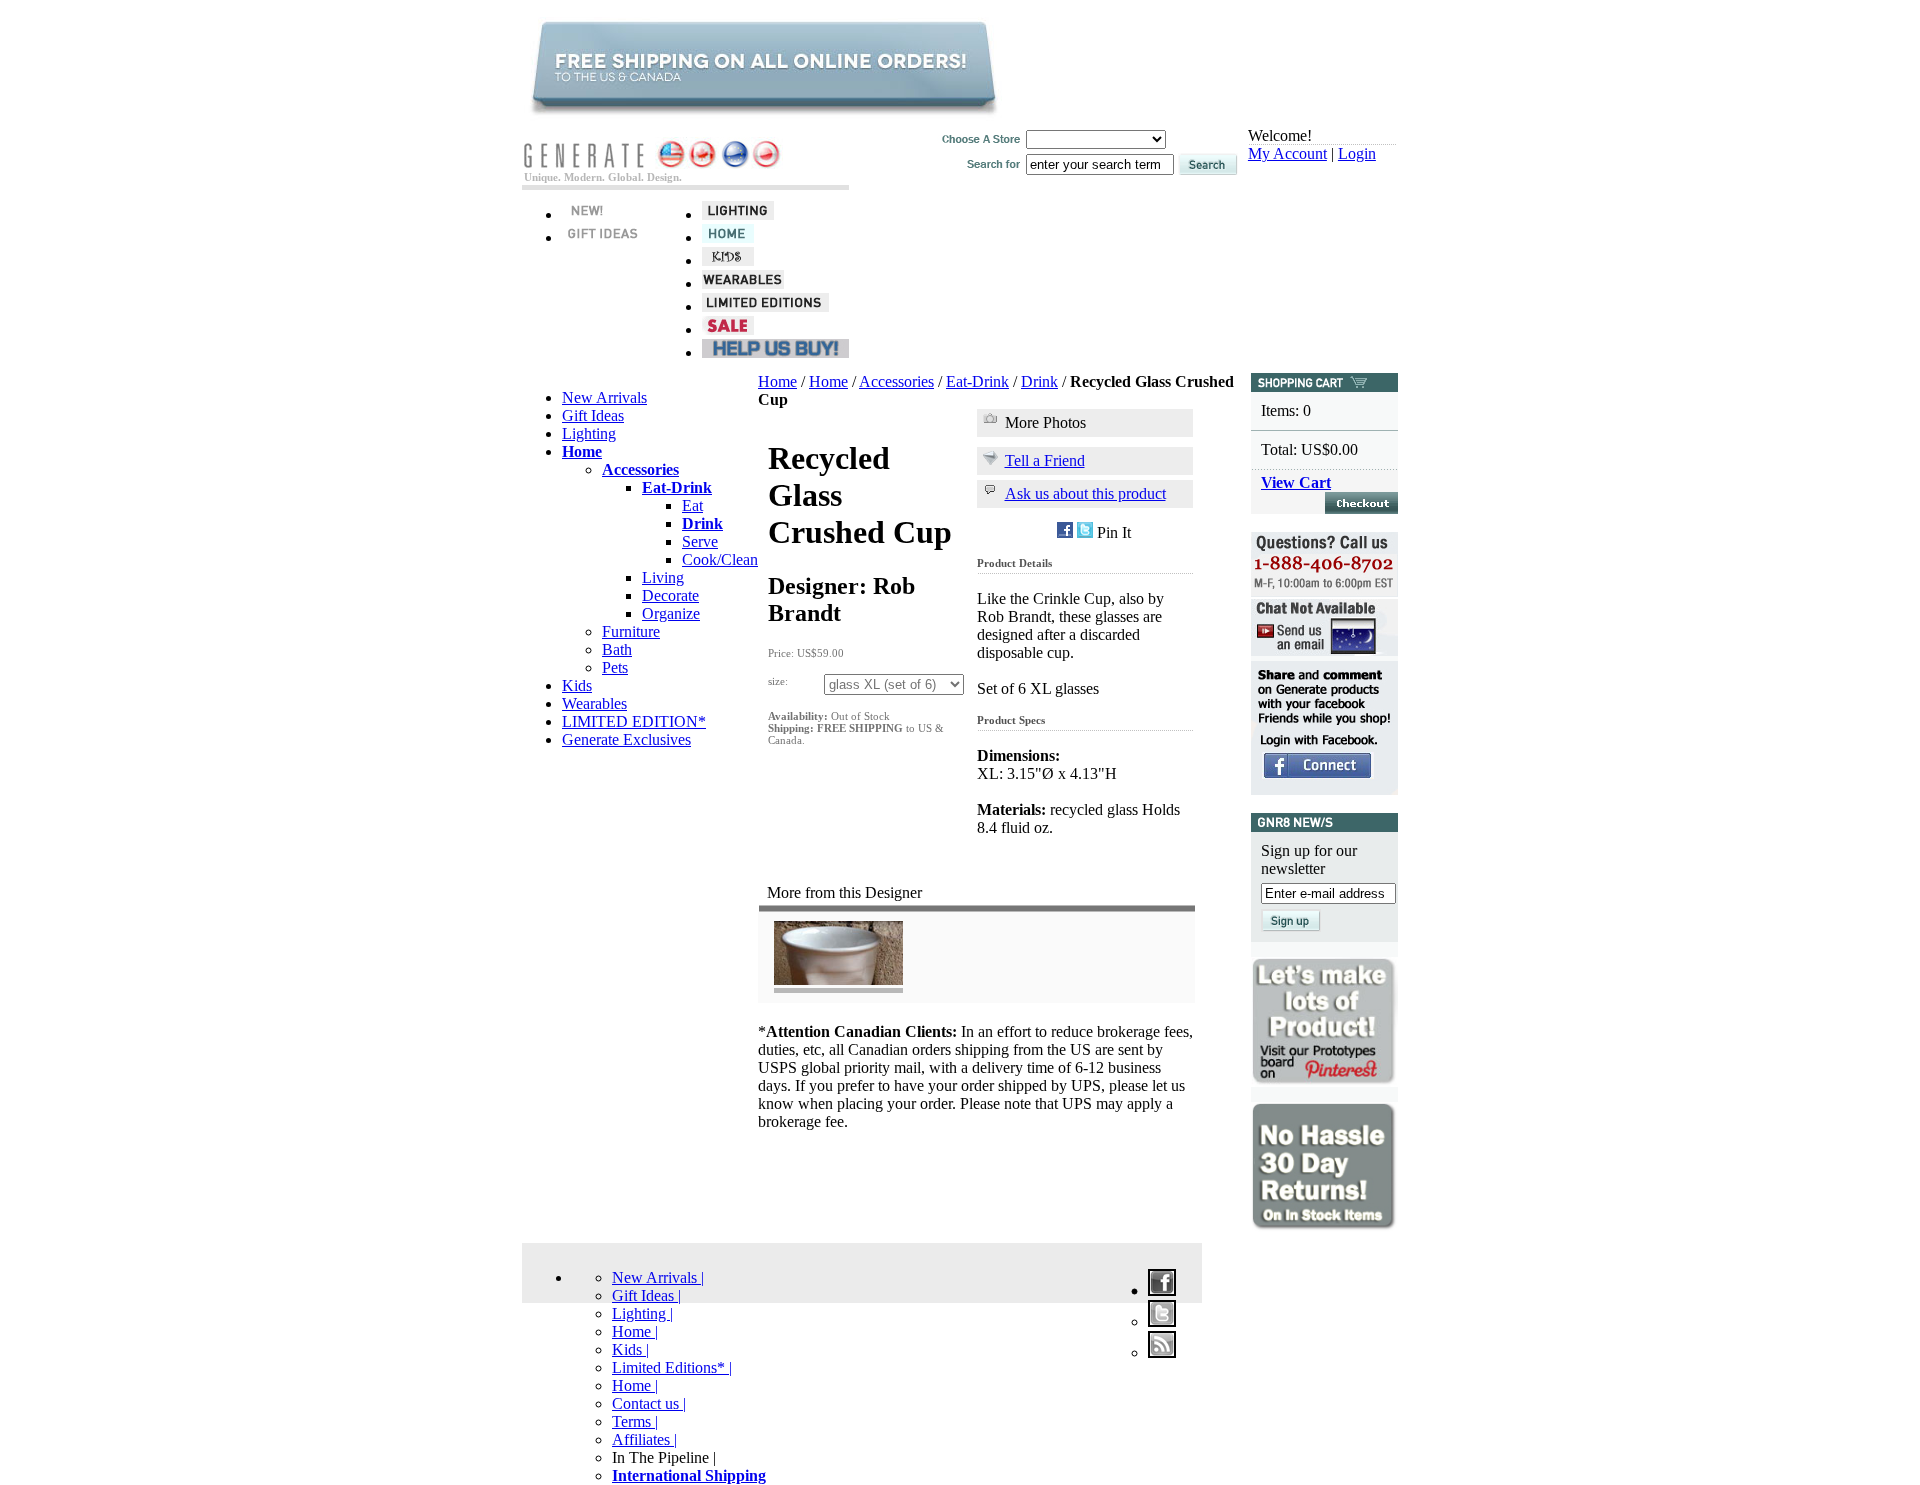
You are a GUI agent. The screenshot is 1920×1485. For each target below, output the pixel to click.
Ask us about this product (1085, 493)
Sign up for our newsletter (1309, 859)
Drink (1039, 381)
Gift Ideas (593, 415)
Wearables (594, 703)
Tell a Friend (1045, 460)
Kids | (630, 1349)
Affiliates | (644, 1439)
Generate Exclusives (626, 739)
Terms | (635, 1421)
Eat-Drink (977, 381)
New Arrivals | (658, 1277)
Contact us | (649, 1403)
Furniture (631, 631)
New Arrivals (604, 397)
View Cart (1296, 482)
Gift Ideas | (646, 1295)
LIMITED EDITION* (634, 721)
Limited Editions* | (672, 1367)
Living (663, 577)
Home (777, 381)
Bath (617, 649)
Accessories (896, 381)
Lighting (589, 433)
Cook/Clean (720, 559)
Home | (635, 1331)
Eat (692, 505)
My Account (1287, 153)
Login (1357, 153)
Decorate (670, 595)
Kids (577, 685)
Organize (671, 613)
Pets (615, 667)
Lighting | (642, 1313)
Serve (700, 541)
